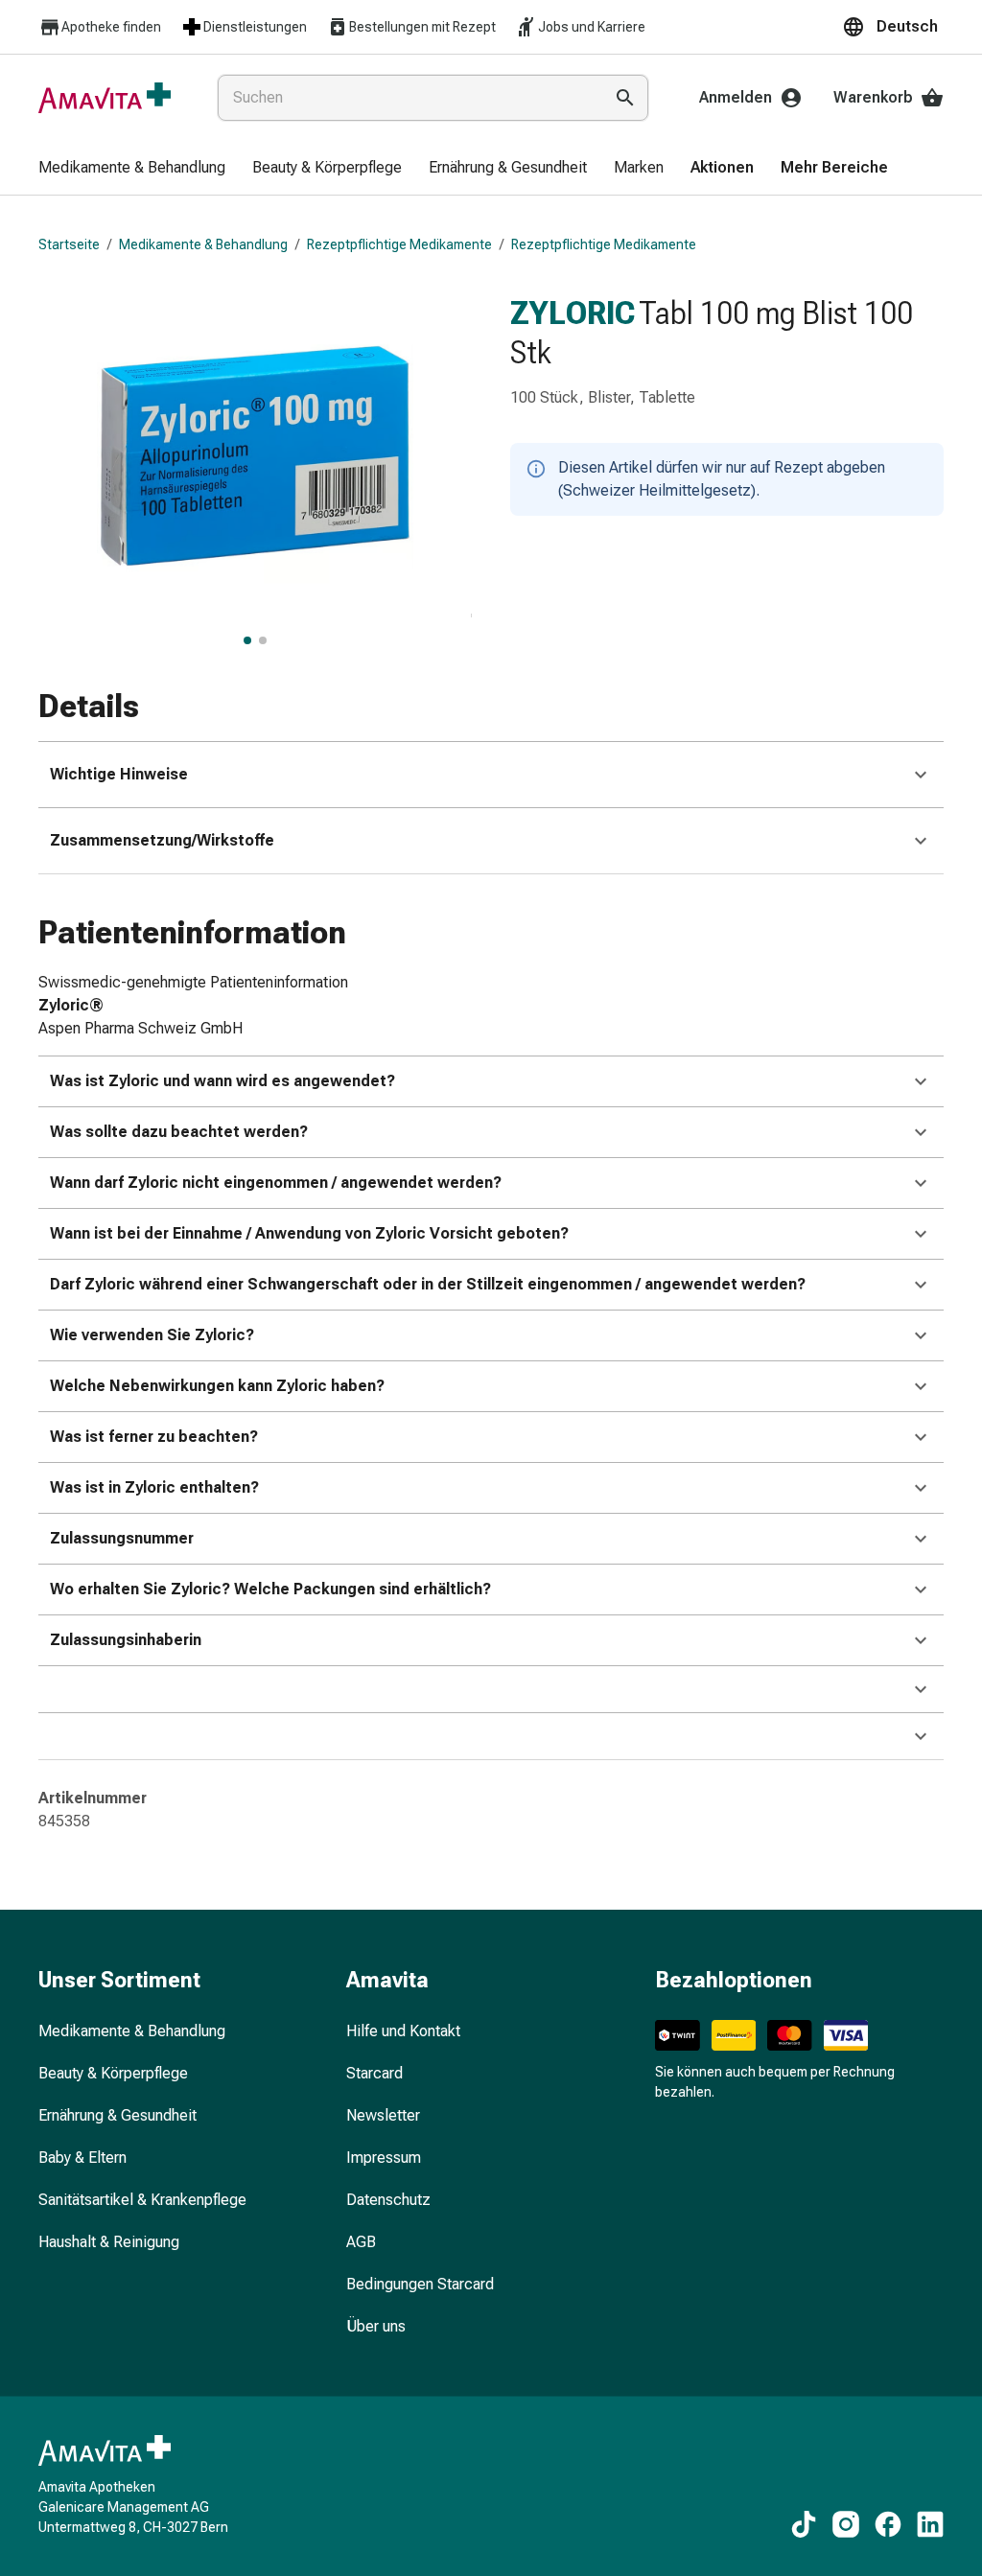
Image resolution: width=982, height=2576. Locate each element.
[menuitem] (132, 169)
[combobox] (406, 98)
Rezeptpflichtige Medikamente (399, 244)
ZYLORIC (573, 313)
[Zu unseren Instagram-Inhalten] (846, 2524)
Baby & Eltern (82, 2158)
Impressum (384, 2158)
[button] (893, 27)
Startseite (69, 244)
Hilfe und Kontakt (403, 2031)
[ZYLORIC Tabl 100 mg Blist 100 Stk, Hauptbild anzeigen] (247, 640)
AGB (361, 2242)
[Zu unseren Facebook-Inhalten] (888, 2524)
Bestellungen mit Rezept (422, 27)
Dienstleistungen (255, 27)
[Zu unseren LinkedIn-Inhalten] (930, 2524)
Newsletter (383, 2115)
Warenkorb (873, 97)
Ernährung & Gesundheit (117, 2115)
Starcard (374, 2073)
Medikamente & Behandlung (203, 244)
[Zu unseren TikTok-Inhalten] (804, 2524)
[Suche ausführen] (625, 98)
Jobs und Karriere (592, 27)
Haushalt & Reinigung (109, 2242)
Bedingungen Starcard (420, 2284)
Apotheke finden (111, 27)
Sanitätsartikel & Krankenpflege (142, 2200)
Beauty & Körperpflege (113, 2073)
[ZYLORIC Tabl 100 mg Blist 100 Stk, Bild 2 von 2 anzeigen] (263, 640)
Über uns (376, 2326)
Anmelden (736, 97)
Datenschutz (388, 2200)
